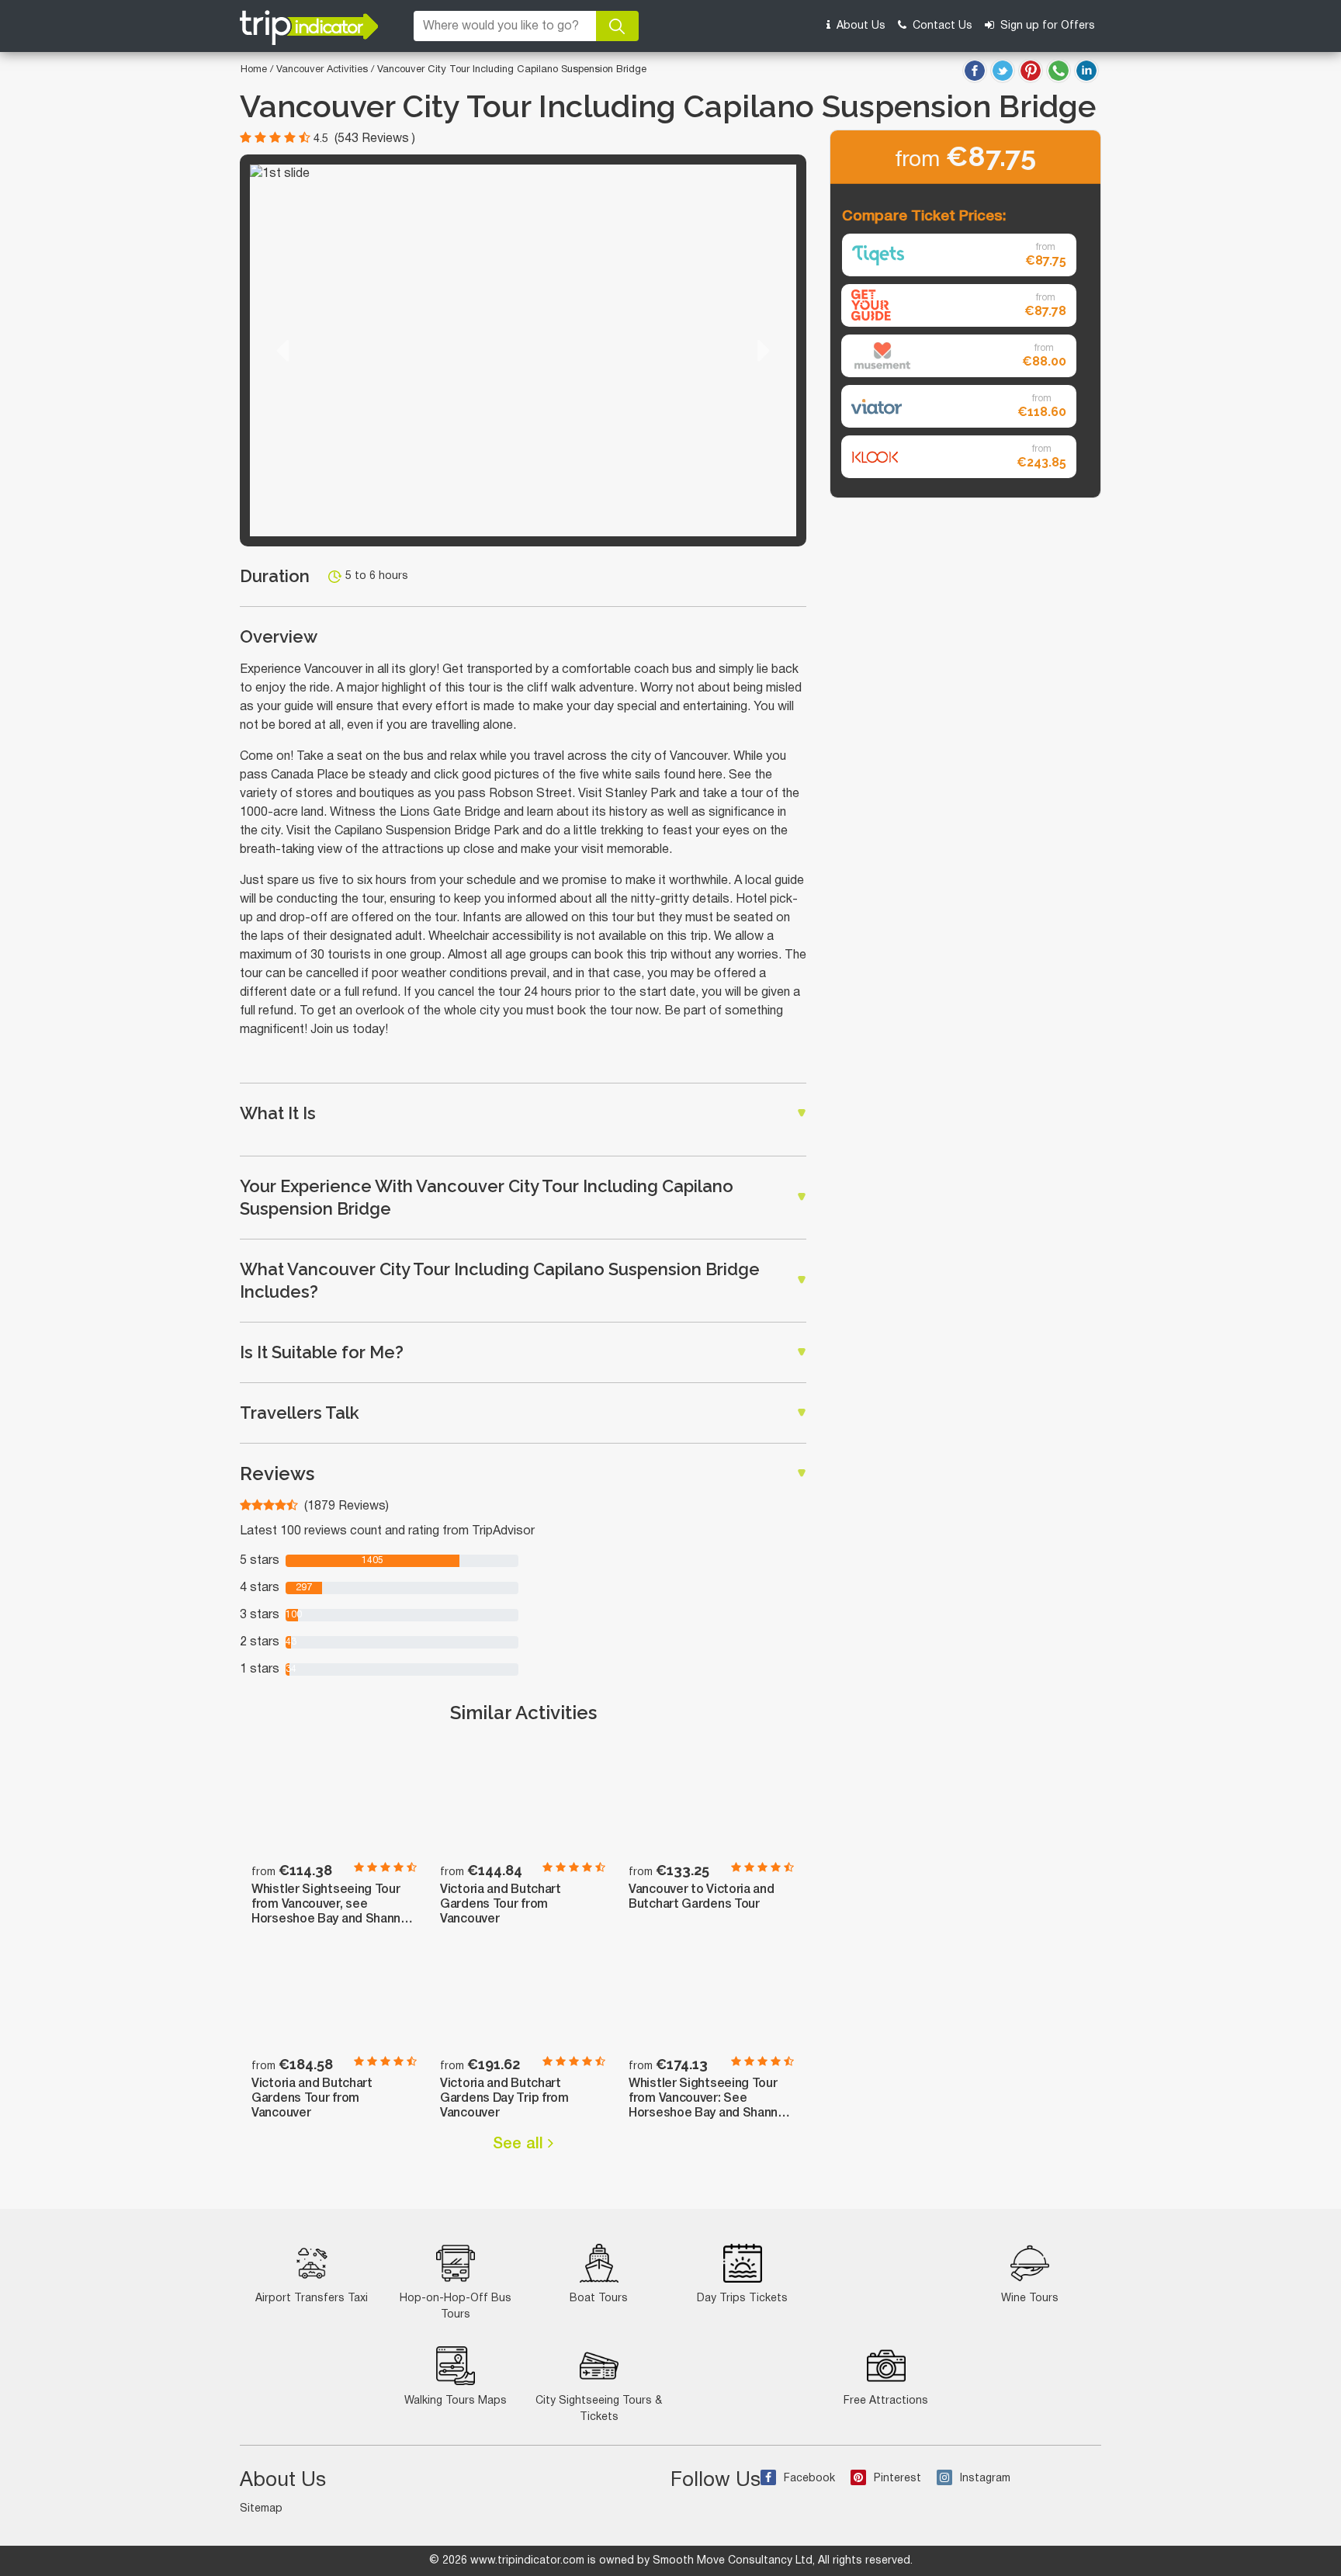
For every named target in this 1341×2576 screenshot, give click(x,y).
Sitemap (261, 2509)
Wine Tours (1030, 2299)
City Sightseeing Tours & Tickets (599, 2409)
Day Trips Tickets (742, 2299)
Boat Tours (599, 2299)
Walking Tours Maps (456, 2401)
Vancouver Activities (324, 70)
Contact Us (941, 26)
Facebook (809, 2479)
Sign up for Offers (1046, 26)
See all (520, 2144)
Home (254, 70)
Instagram (985, 2479)
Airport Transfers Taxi (312, 2299)
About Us (859, 26)
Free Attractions (886, 2401)
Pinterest (897, 2479)
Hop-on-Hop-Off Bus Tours (456, 2307)
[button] (282, 350)
